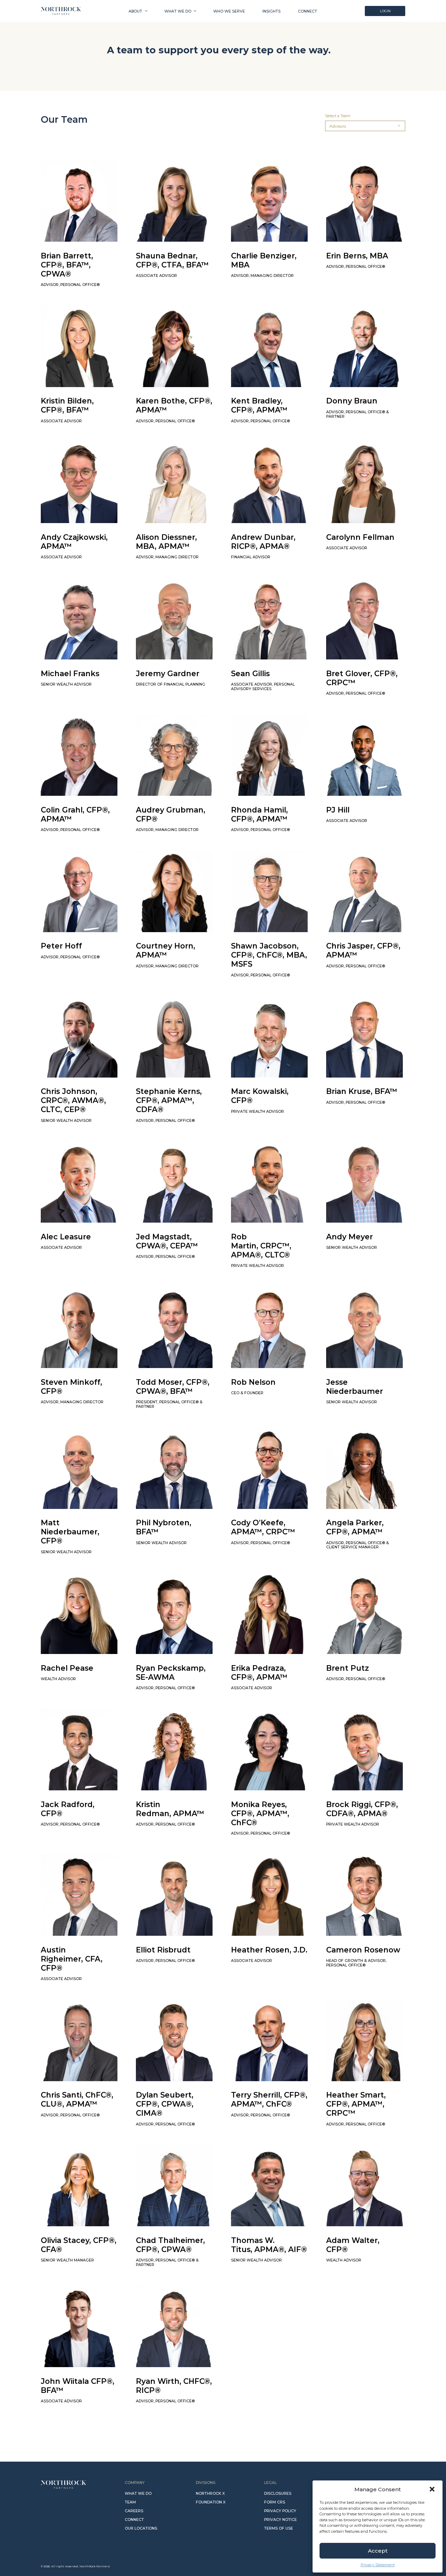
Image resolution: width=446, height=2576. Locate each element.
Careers (134, 2511)
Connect (307, 11)
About (135, 11)
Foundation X (211, 2502)
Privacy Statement (378, 2565)
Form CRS (275, 2502)
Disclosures (278, 2494)
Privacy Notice (280, 2520)
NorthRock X (210, 2494)
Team (130, 2502)
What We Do (178, 11)
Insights (271, 11)
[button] (432, 2489)
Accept (378, 2551)
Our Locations (141, 2528)
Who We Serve (229, 11)
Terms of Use (279, 2528)
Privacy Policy (280, 2511)
